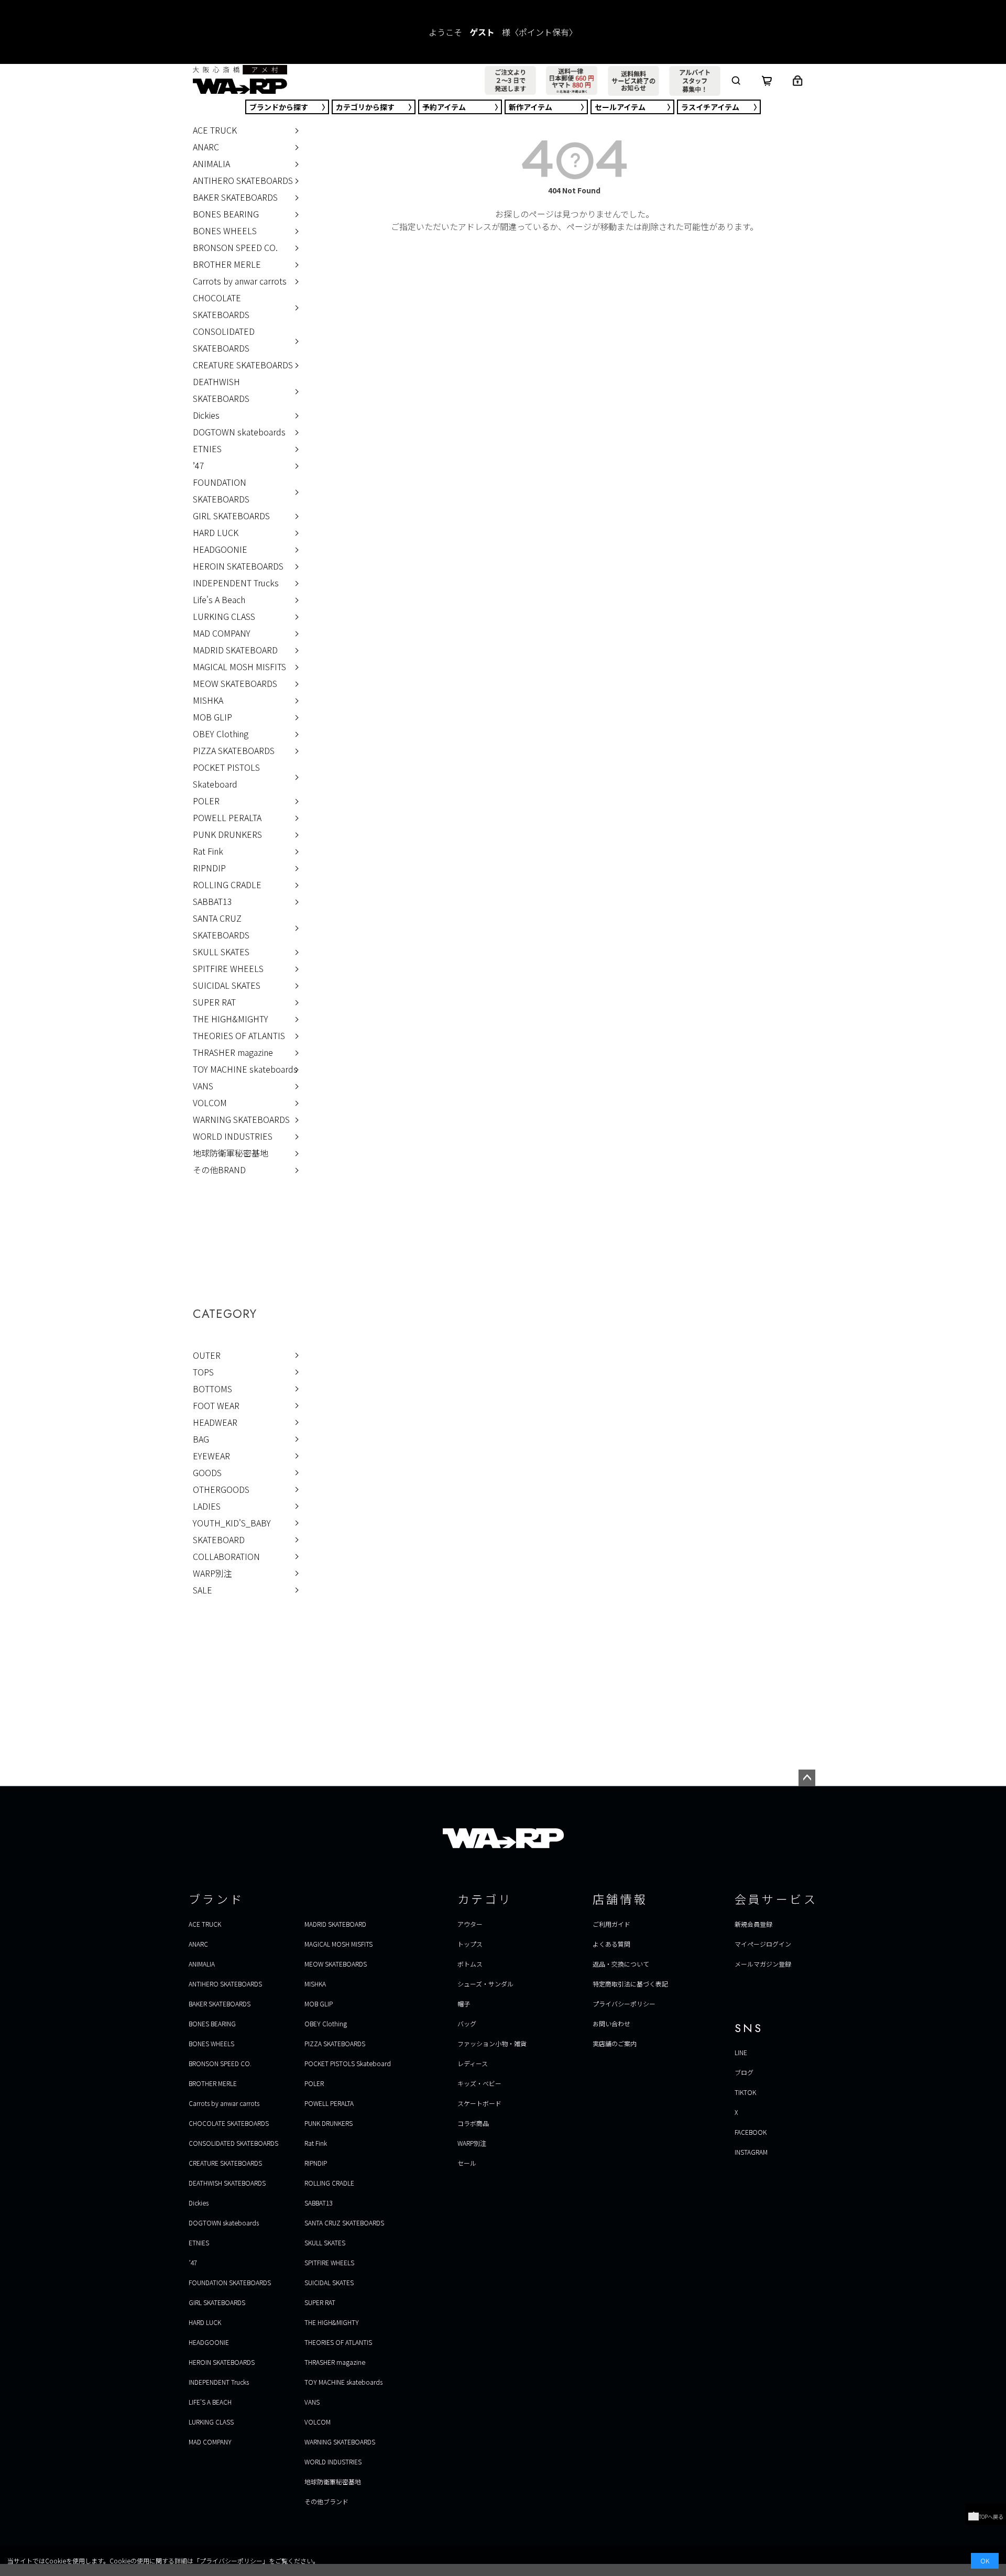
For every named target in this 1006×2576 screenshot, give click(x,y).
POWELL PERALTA (227, 817)
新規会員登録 (753, 1924)
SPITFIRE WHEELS (228, 968)
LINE (741, 2052)
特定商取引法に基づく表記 (630, 1984)
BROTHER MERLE (227, 264)
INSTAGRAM (751, 2152)
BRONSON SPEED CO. (235, 247)
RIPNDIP (209, 868)
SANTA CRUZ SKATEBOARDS (221, 926)
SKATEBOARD (219, 1540)
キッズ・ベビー (479, 2083)
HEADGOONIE (220, 549)
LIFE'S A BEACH (210, 2402)
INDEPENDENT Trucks (236, 583)
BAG (201, 1439)
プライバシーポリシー (624, 2004)
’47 (199, 465)
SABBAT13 (212, 901)
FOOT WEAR (216, 1405)
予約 (444, 107)
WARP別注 (212, 1573)
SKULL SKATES (221, 952)
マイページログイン (763, 1944)
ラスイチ (710, 107)
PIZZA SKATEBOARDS (234, 750)
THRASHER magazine (233, 1052)
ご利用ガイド (611, 1924)
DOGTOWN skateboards (239, 432)
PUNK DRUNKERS (227, 834)
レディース (473, 2063)
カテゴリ (365, 107)
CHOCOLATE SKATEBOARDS (221, 306)
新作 (531, 107)
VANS (203, 1086)
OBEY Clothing (221, 734)
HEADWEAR (215, 1422)
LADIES (207, 1506)
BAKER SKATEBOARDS (235, 197)
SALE (203, 1590)
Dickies (206, 415)
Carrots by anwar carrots (240, 281)
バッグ (467, 2023)
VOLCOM (210, 1103)
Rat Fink (208, 851)
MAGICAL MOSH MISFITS (239, 667)
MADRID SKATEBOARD (235, 650)
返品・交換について (621, 1964)
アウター (470, 1924)
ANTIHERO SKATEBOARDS (243, 180)
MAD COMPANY (222, 633)
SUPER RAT (214, 1002)
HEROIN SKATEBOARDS (238, 566)
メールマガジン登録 (763, 1964)
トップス (470, 1944)
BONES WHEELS (225, 231)
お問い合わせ (611, 2023)
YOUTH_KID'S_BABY (232, 1523)
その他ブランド (326, 2501)
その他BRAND (219, 1170)
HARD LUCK (216, 532)
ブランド (279, 107)
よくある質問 (611, 1944)
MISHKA (208, 700)
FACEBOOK (751, 2132)
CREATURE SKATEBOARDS (243, 365)
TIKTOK (745, 2092)
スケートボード (479, 2103)
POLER (206, 801)
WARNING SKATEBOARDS (241, 1119)
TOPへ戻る (991, 2517)
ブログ (744, 2072)
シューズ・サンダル (485, 1984)
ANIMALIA (211, 163)
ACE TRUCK (215, 130)
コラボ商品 (473, 2123)
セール (620, 107)
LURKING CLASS (224, 616)
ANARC (206, 147)
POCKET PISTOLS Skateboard (226, 776)
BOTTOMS (212, 1389)
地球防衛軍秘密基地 (231, 1153)
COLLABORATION (226, 1556)
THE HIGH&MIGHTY (231, 1019)
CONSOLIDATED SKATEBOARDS (224, 340)
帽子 (464, 2004)
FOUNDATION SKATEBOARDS (221, 490)
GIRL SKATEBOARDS (231, 516)
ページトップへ (807, 1778)
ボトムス (470, 1964)
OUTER (207, 1355)
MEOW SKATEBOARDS (235, 683)
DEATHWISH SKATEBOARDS (221, 390)
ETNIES (207, 449)
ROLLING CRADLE (227, 885)
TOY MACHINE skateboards (245, 1069)
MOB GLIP (212, 717)
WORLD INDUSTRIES (233, 1136)
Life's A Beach (219, 599)
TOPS (203, 1372)
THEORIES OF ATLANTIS (239, 1035)
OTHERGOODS (221, 1489)
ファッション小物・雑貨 (492, 2043)
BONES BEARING (226, 214)
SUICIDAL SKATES (227, 985)
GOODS (207, 1472)
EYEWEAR (211, 1456)
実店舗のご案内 (615, 2043)
